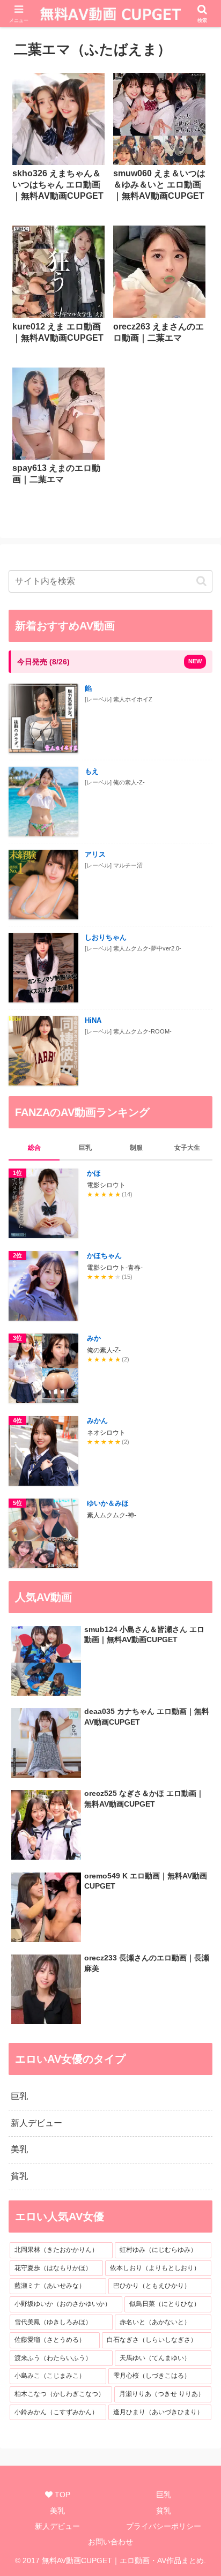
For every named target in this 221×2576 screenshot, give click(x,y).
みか (94, 1338)
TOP (61, 2495)
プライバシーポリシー (164, 2526)
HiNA (93, 1020)
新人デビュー (57, 2526)
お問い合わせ (110, 2542)
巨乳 (164, 2495)
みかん (97, 1421)
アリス (95, 854)
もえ (92, 771)
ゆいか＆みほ (108, 1503)
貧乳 (164, 2511)
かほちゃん (104, 1256)
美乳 (57, 2511)
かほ (94, 1173)
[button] (201, 581)
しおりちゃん (106, 937)
